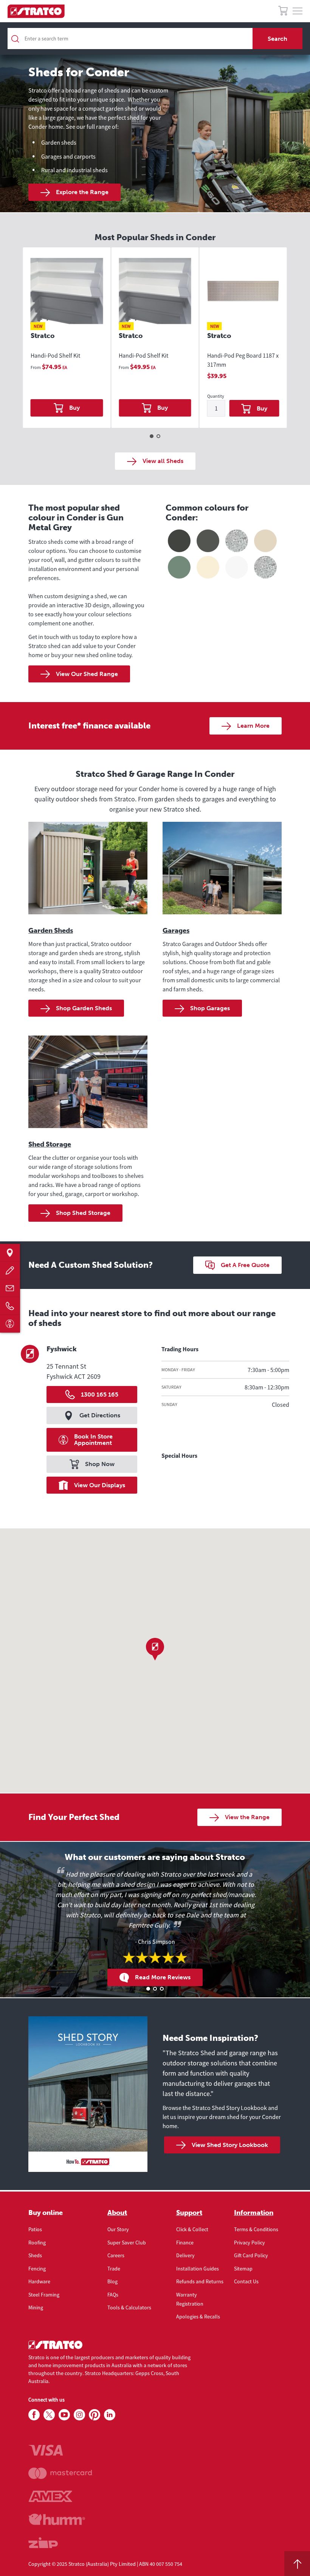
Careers (116, 2255)
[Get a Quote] (10, 1270)
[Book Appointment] (10, 1323)
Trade (114, 2269)
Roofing (37, 2243)
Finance (185, 2243)
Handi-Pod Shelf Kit (55, 355)
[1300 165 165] (10, 1306)
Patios (35, 2229)
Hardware (39, 2281)
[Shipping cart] (283, 12)
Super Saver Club (127, 2243)
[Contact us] (10, 1288)
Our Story (118, 2229)
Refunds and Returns (200, 2281)
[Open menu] (298, 11)
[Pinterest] (95, 2415)
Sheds (35, 2255)
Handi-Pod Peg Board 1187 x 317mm (243, 360)
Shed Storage (50, 1144)
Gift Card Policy (251, 2255)
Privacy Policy (250, 2243)
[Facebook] (34, 2415)
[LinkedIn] (110, 2415)
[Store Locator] (10, 1253)
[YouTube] (64, 2415)
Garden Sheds (51, 931)
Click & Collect (192, 2229)
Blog (112, 2281)
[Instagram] (79, 2415)
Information (254, 2213)
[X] (49, 2415)
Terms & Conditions (256, 2229)
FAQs (113, 2295)
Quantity (216, 396)
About (117, 2213)
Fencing (37, 2269)
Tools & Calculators (129, 2307)
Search (277, 39)
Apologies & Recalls (198, 2317)
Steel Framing (44, 2295)
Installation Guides (198, 2269)
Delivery (185, 2255)
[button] (155, 1649)
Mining (36, 2307)
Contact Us (246, 2281)
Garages (176, 931)
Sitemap (243, 2269)
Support (189, 2213)
